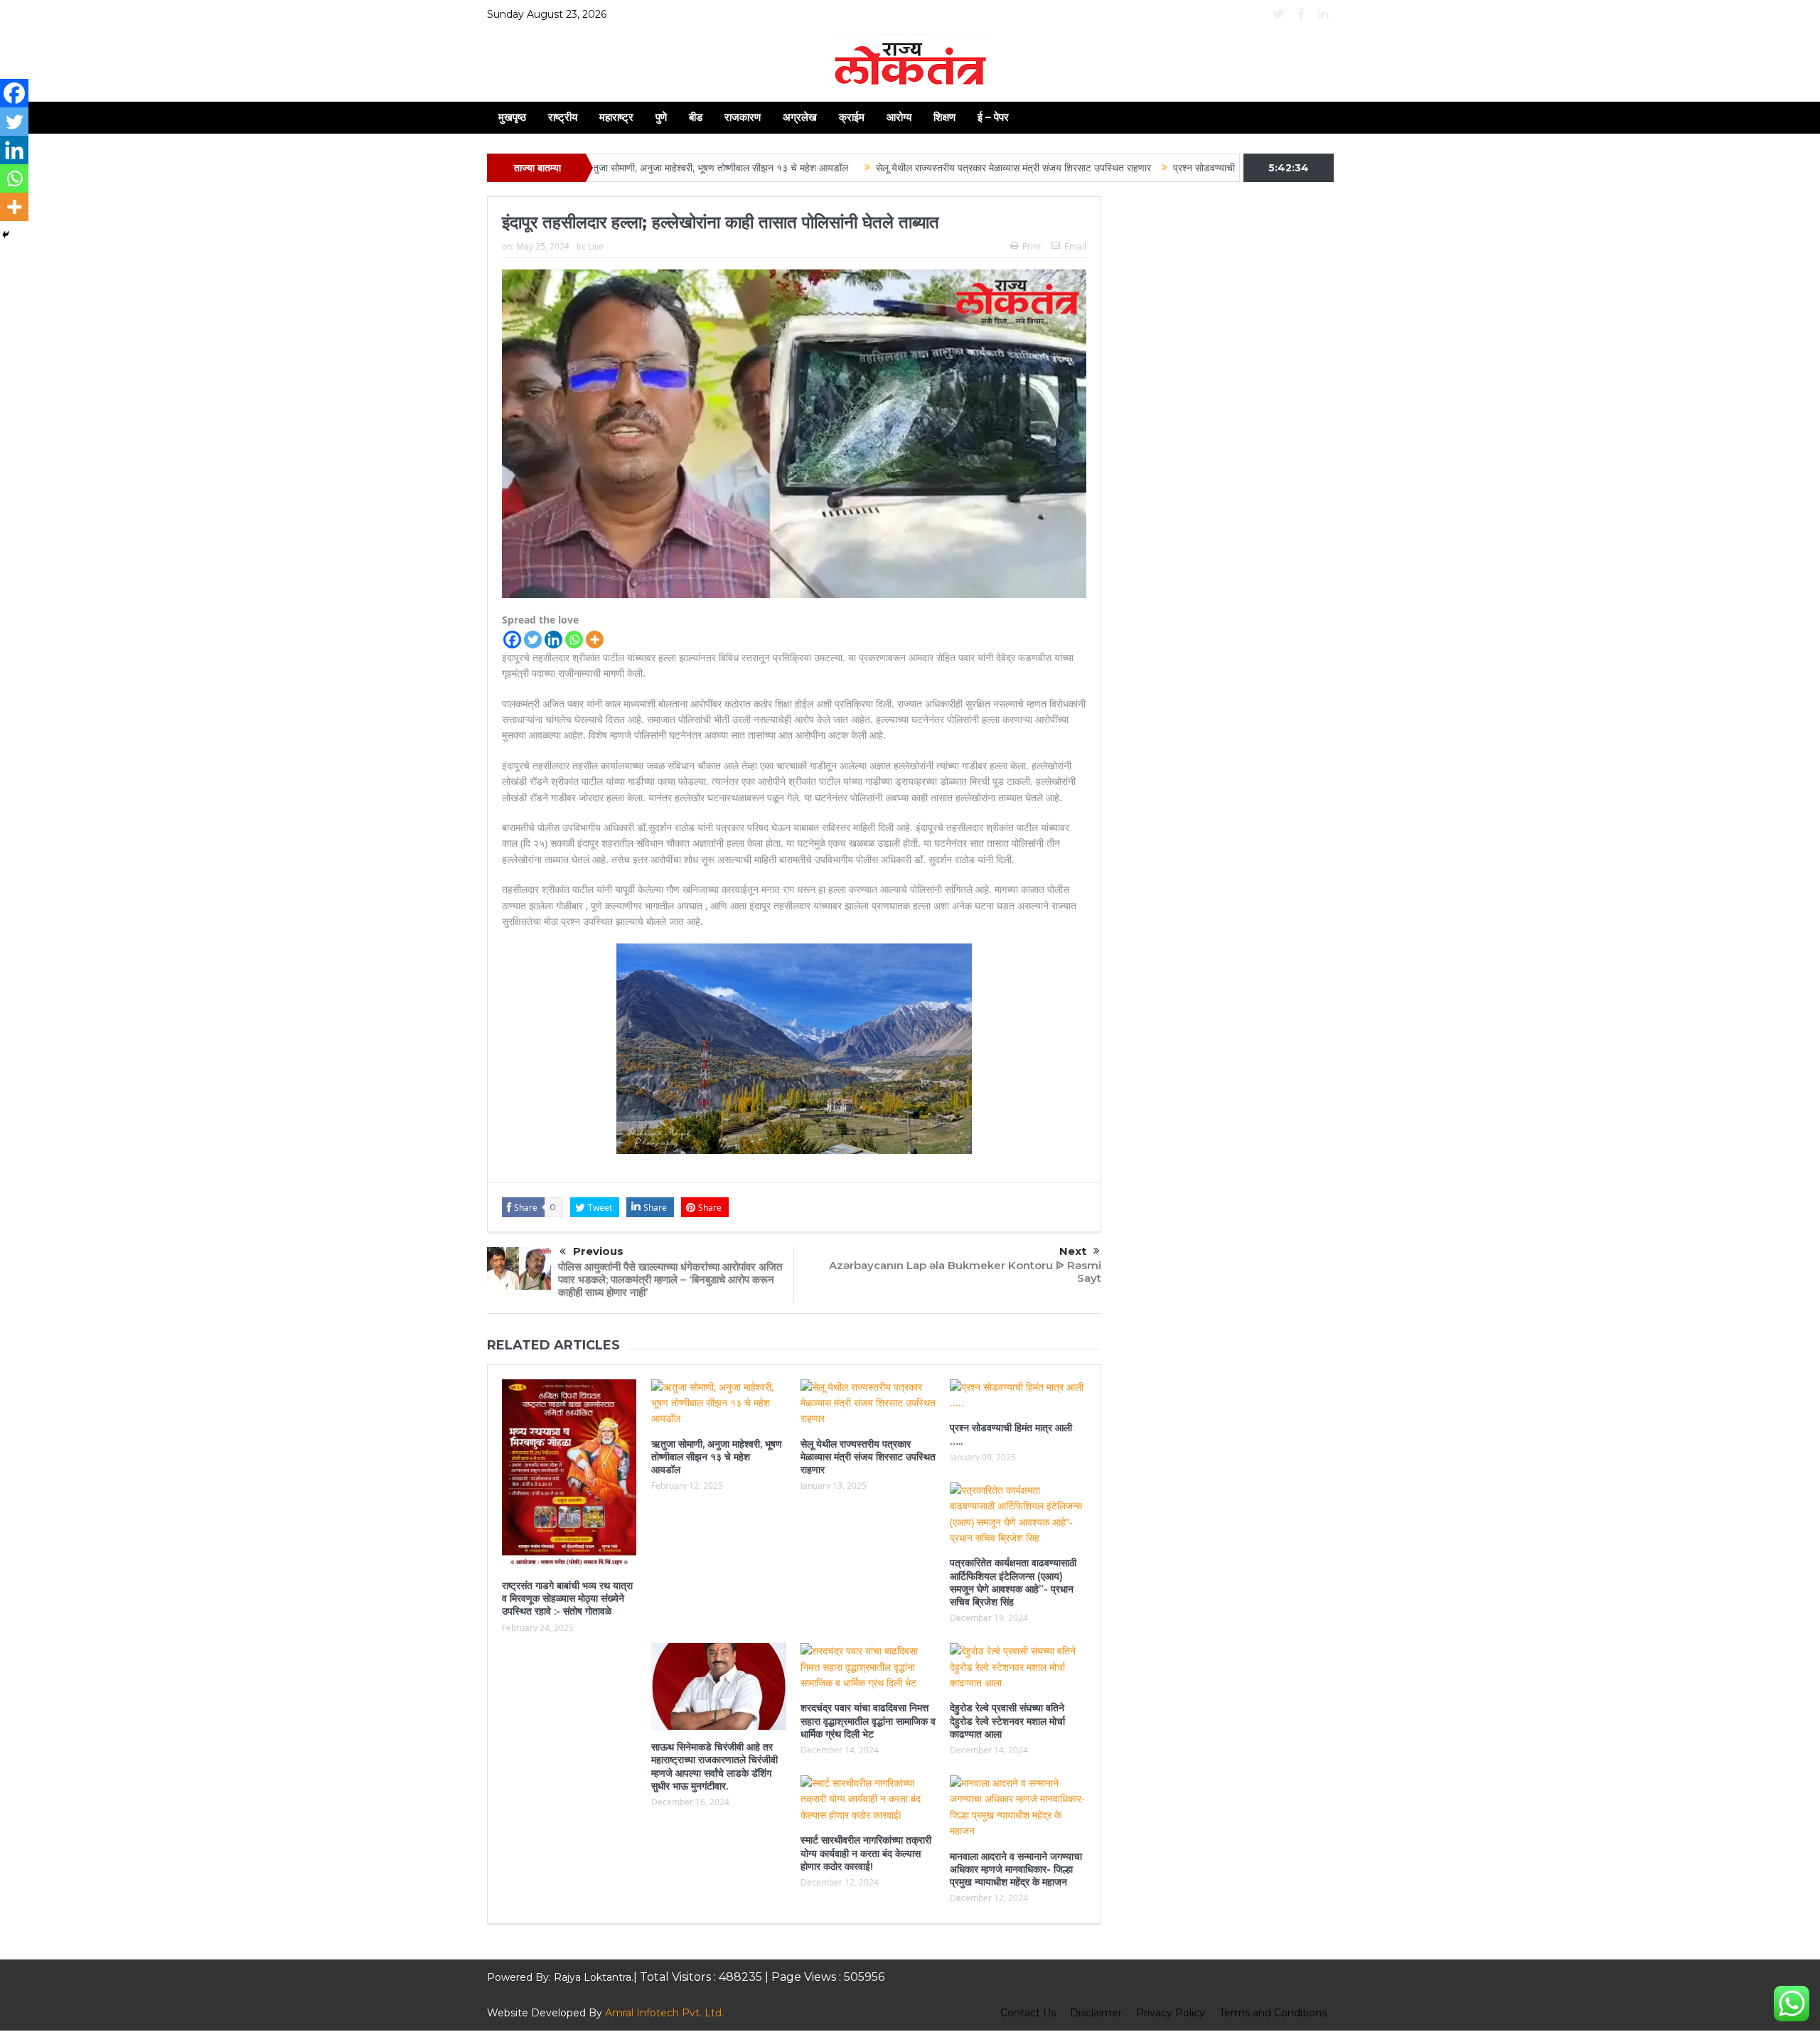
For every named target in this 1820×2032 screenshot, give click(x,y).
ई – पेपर (993, 117)
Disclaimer (1096, 2013)
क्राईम (852, 117)
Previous (598, 1251)
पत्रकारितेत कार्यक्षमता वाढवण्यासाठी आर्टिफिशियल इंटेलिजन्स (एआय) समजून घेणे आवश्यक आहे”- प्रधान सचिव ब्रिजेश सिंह (1013, 1582)
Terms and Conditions (1273, 2013)
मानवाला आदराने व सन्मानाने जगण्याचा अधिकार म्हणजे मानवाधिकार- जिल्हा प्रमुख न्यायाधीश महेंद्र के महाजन (1016, 1869)
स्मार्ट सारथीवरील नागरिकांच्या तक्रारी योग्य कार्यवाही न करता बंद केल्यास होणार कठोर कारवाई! (866, 1853)
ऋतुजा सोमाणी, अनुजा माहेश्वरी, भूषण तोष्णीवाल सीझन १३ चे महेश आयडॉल (629, 168)
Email (1075, 246)
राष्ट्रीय (563, 117)
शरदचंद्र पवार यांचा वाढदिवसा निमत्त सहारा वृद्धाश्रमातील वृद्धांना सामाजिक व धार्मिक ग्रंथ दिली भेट (868, 1721)
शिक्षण (944, 117)
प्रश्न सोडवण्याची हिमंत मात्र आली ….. (1153, 168)
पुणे (661, 117)
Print (1032, 246)
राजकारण (743, 117)
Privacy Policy (1171, 2013)
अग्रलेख (800, 117)
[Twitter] (533, 640)
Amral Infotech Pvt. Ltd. (664, 2013)
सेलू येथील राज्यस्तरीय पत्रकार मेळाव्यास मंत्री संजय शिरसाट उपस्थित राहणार (924, 168)
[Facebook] (512, 640)
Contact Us (1028, 2013)
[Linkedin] (553, 640)
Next (1073, 1251)
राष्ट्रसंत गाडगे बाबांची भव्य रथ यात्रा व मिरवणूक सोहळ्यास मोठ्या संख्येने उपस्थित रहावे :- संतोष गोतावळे (567, 1598)
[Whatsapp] (574, 640)
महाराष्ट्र (616, 117)
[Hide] (6, 235)
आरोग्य (899, 117)
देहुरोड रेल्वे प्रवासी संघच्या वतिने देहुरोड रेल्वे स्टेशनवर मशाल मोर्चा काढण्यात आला (1007, 1721)
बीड (696, 117)
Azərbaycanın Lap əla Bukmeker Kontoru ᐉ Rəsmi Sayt (965, 1272)
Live (596, 246)
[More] (595, 640)
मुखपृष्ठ (512, 117)
